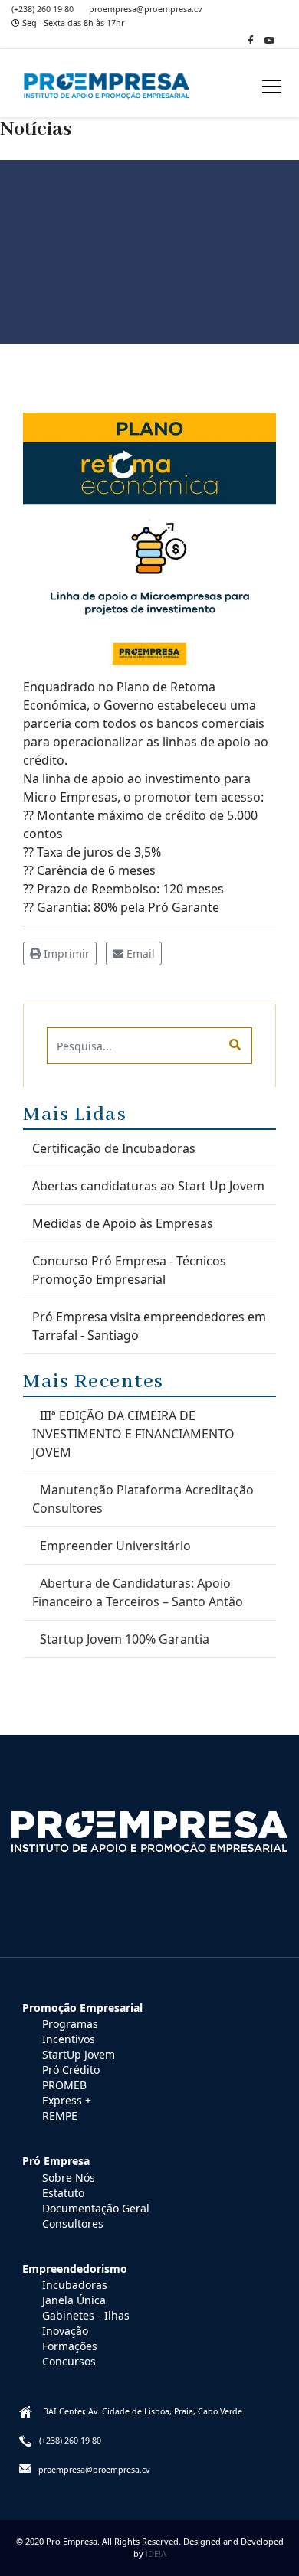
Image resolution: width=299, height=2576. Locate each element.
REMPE (60, 2116)
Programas (70, 2024)
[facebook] (251, 40)
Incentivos (69, 2039)
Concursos (69, 2361)
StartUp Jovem (79, 2054)
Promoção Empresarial (82, 2008)
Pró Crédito (71, 2070)
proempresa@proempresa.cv (145, 9)
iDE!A (156, 2553)
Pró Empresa (56, 2161)
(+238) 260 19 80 (43, 9)
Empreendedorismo (75, 2269)
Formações (70, 2346)
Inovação (65, 2331)
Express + (67, 2100)
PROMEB (64, 2085)
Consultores (73, 2223)
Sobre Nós (69, 2178)
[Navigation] (272, 87)
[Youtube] (270, 40)
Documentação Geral (96, 2208)
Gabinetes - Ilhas (86, 2315)
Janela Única (74, 2300)
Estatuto (63, 2193)
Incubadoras (75, 2285)
